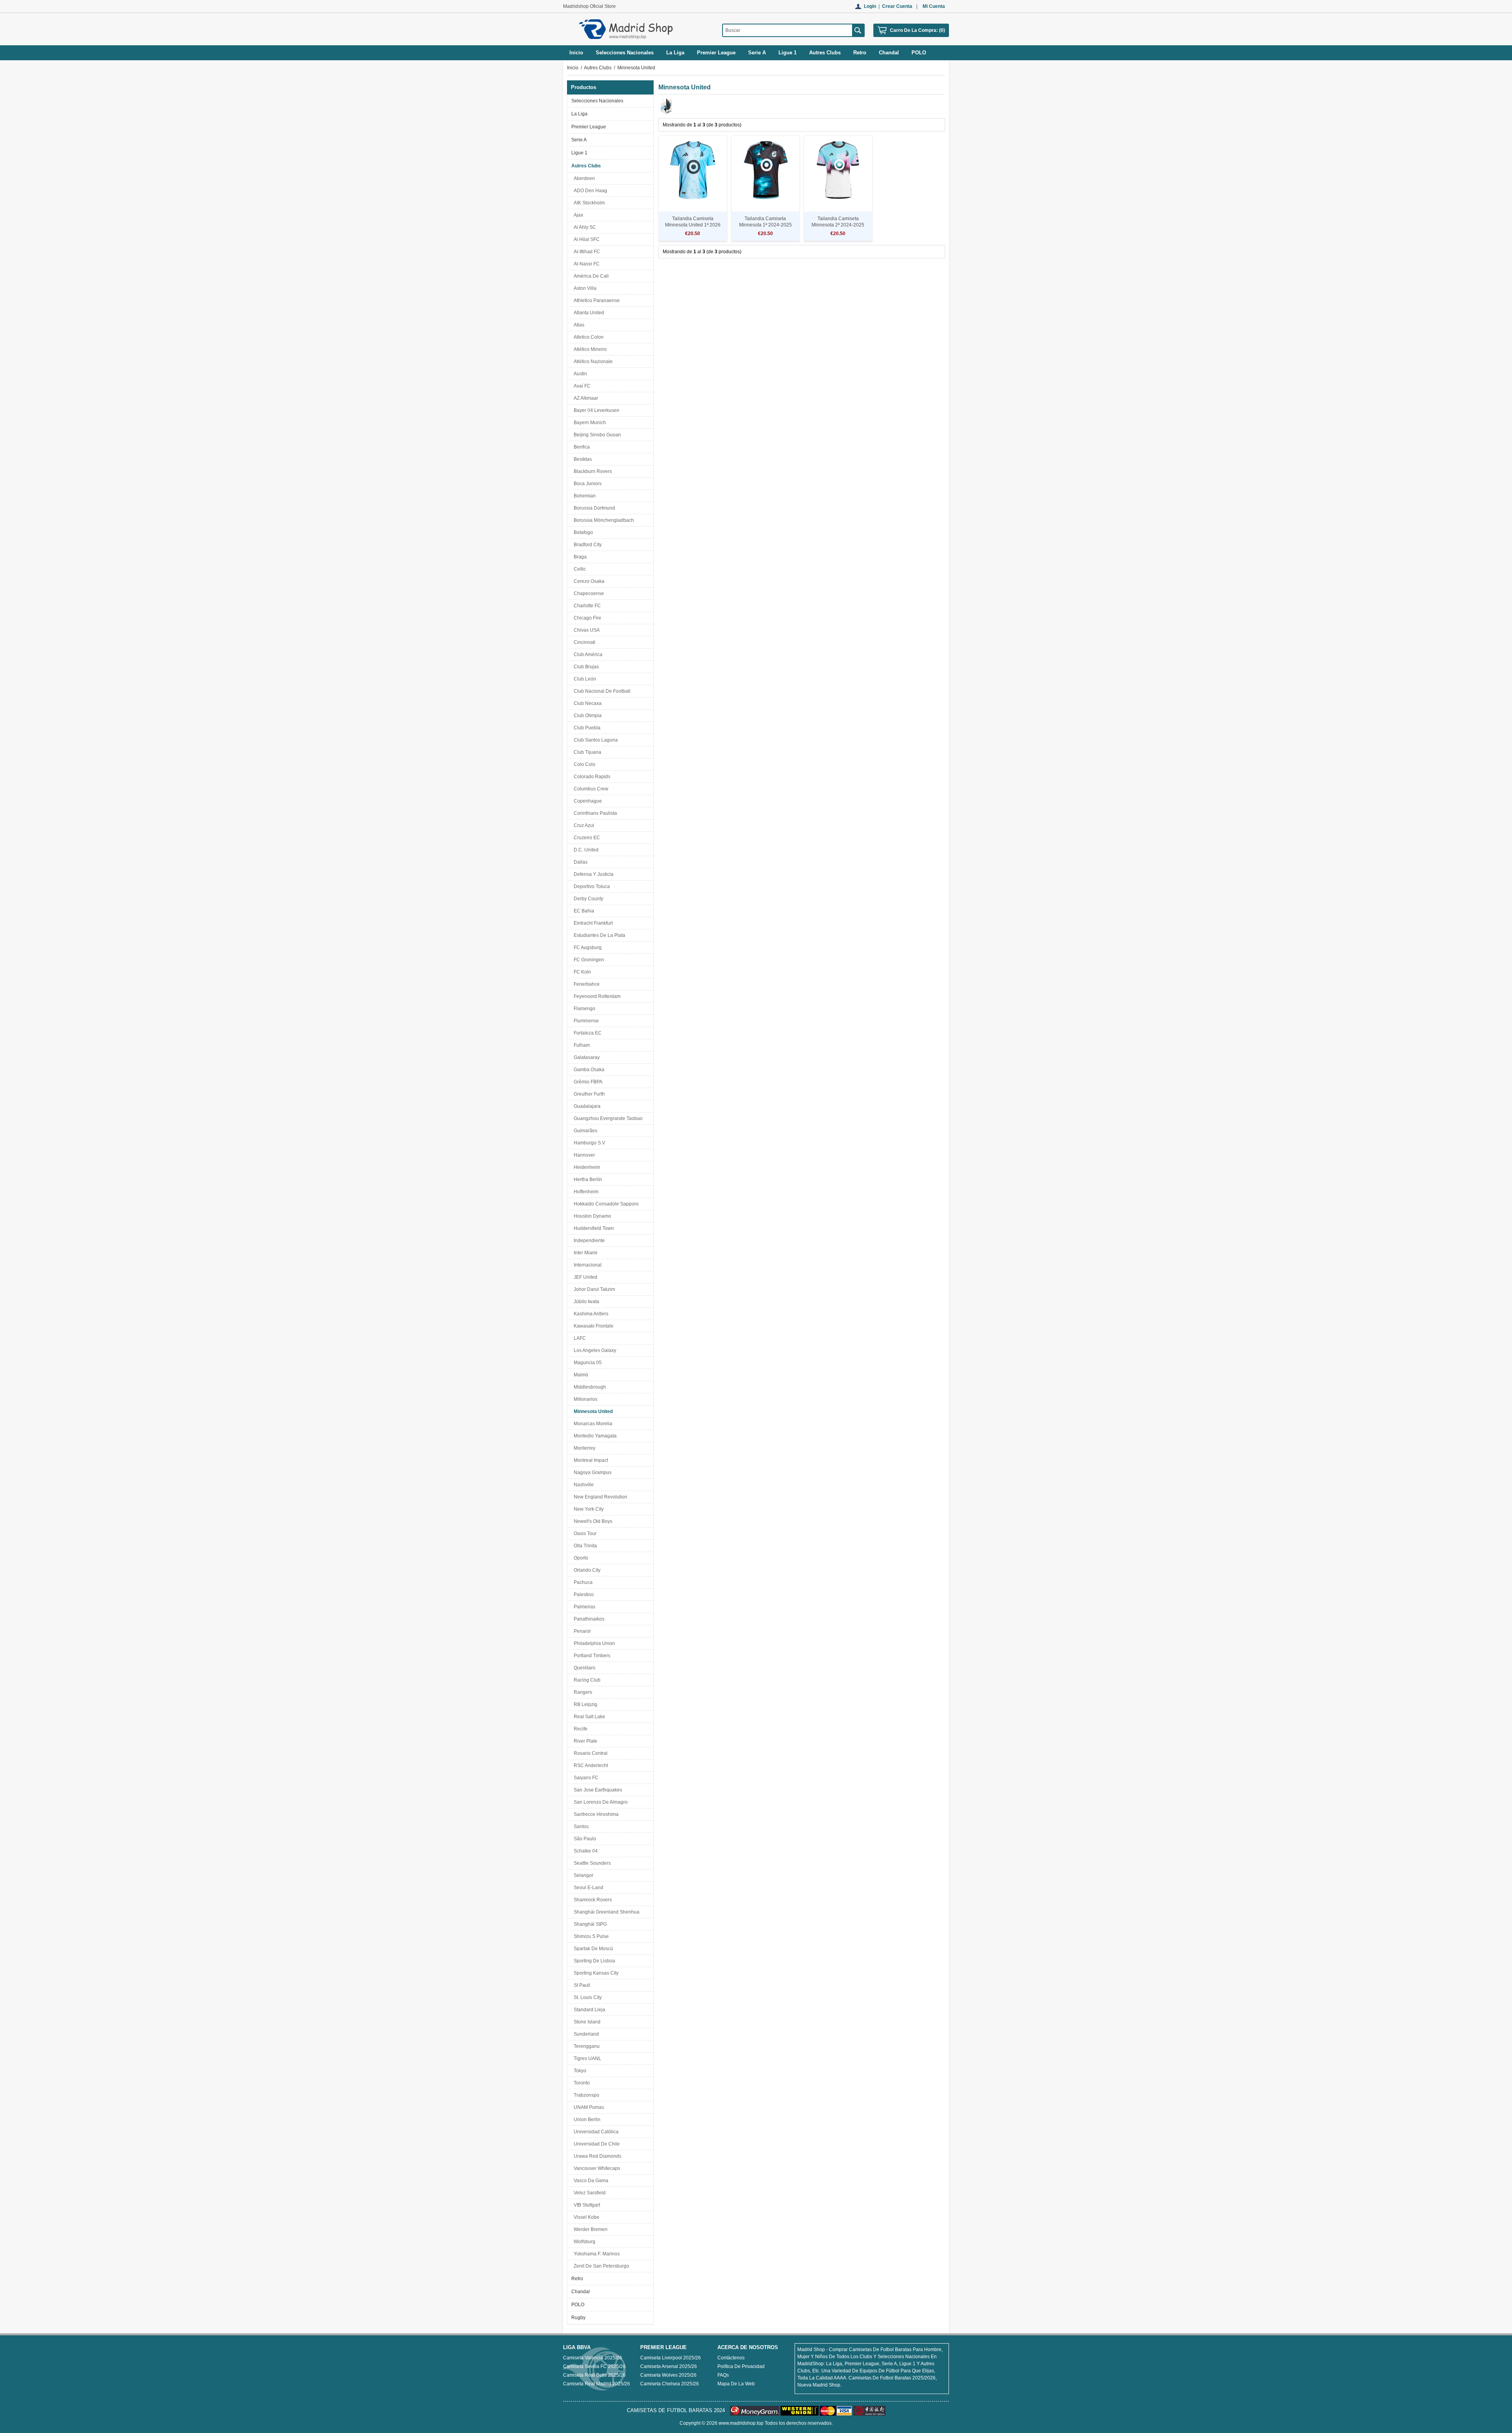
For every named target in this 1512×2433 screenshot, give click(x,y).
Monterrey (583, 1448)
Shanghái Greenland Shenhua (605, 1912)
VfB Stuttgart (586, 2205)
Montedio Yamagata (594, 1436)
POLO (578, 2305)
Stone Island (586, 2022)
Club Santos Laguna (595, 740)
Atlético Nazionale (592, 362)
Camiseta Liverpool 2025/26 (671, 2358)
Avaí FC (581, 386)
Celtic (579, 569)
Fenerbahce (586, 984)
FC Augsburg (586, 948)
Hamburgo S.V (588, 1143)
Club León (584, 679)
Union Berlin (586, 2120)
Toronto (581, 2083)
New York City (587, 1509)
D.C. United (585, 850)
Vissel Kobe (585, 2217)
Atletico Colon (587, 337)
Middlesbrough (589, 1387)
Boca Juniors (586, 484)
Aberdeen (583, 178)
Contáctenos (731, 2358)
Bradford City (586, 545)
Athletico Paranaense (596, 300)
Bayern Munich (589, 423)
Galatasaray (586, 1057)
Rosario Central (589, 1753)
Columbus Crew (590, 789)
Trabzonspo (585, 2095)
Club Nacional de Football (601, 691)
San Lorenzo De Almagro (599, 1802)
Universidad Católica (595, 2132)
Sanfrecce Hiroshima (595, 1814)
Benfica (581, 447)
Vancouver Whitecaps (596, 2168)
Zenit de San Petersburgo (600, 2266)
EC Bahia (583, 911)
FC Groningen (588, 960)
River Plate (584, 1741)
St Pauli (581, 1985)
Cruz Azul (583, 825)
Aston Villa (584, 288)
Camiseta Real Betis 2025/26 (594, 2375)
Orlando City (586, 1570)
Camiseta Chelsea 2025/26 (670, 2384)
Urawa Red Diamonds (596, 2156)
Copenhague (587, 801)
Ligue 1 (579, 153)
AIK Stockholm (588, 203)
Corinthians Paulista (594, 813)
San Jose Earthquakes (597, 1790)
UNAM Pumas (588, 2107)
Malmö (580, 1375)
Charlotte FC (586, 606)
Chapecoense (588, 593)
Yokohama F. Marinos (596, 2254)
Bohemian (584, 496)
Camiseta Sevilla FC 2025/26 (594, 2366)
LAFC (579, 1338)
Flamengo (583, 1009)
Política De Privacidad (741, 2366)
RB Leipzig (584, 1704)
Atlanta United (588, 313)
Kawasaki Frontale (592, 1326)
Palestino (583, 1595)
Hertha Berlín (587, 1179)
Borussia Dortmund (593, 508)
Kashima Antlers (590, 1314)
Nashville (583, 1485)
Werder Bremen (589, 2229)
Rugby (578, 2318)
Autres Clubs (598, 68)
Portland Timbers (591, 1656)
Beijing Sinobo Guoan (596, 435)
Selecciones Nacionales (597, 101)
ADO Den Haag (589, 191)
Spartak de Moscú (592, 1949)
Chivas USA (586, 630)
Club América (587, 655)
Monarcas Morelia (592, 1424)
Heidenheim (586, 1167)
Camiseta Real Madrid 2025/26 (597, 2384)
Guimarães (584, 1131)
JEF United (584, 1277)
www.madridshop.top (741, 2423)
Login (870, 6)
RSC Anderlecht (590, 1765)
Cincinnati (583, 642)
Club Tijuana (586, 752)
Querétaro (583, 1668)
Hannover (583, 1155)
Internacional (586, 1265)
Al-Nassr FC (586, 264)
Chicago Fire (586, 618)
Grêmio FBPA (587, 1082)
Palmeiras (583, 1607)
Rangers (582, 1692)
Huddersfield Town (593, 1228)
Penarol (581, 1631)
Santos (580, 1827)
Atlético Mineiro (589, 349)
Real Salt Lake (588, 1717)
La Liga (579, 114)
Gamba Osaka (588, 1070)
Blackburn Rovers (592, 471)
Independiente (588, 1241)
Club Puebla (586, 728)
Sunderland (585, 2034)
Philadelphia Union (593, 1643)
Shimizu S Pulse (590, 1936)
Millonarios (584, 1399)
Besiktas (582, 459)
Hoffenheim (585, 1192)
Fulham (581, 1045)
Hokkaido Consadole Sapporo (605, 1204)
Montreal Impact (590, 1460)
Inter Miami (584, 1253)
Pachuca (582, 1582)
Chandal (581, 2292)
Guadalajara (586, 1106)
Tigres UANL (586, 2058)
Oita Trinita (584, 1546)
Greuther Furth (588, 1094)
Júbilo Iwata (585, 1302)
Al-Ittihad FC (586, 252)
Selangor (582, 1875)
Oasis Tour (584, 1534)
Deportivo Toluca (591, 886)
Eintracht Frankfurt (592, 923)
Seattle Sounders (591, 1863)
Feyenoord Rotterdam (596, 996)
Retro (577, 2279)
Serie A (579, 140)
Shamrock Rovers (592, 1900)
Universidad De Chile (596, 2144)
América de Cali (590, 276)
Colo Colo (583, 764)
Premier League (589, 127)
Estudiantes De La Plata (598, 935)
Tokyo (579, 2071)
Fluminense (585, 1021)
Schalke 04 (585, 1851)
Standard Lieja (588, 2010)
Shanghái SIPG (589, 1924)
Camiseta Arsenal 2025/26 (669, 2366)
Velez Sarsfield (588, 2193)
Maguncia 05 (586, 1363)
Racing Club (586, 1680)
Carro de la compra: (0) (917, 30)
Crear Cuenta (897, 6)
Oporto (580, 1558)
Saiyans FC (585, 1778)
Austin (579, 374)
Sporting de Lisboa (593, 1961)
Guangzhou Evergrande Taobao (607, 1118)
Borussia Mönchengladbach (603, 520)
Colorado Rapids (591, 777)
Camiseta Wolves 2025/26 (668, 2375)
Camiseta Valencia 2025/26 (593, 2358)
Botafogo (582, 532)
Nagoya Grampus (591, 1472)
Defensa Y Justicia (592, 874)
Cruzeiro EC (586, 838)
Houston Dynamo (591, 1216)
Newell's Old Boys (592, 1521)
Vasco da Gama (590, 2181)
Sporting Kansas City (595, 1973)
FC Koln (581, 972)
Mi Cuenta (934, 6)
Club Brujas (585, 667)
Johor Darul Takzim (593, 1289)
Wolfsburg (583, 2242)
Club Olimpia (586, 716)
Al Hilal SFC (586, 239)
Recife (579, 1729)
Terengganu (586, 2046)
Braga (579, 557)
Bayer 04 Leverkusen (595, 410)
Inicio (576, 53)
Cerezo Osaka (588, 581)
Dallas (579, 862)
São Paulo (584, 1839)
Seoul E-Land (587, 1888)
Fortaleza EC (586, 1033)
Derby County (587, 899)
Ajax (577, 215)
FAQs (723, 2375)
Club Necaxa (586, 703)
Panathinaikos (588, 1619)
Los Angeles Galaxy (594, 1350)
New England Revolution (599, 1497)
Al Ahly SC (584, 227)
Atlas (578, 325)
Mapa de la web (736, 2384)
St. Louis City (586, 1997)
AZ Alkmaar (585, 398)
